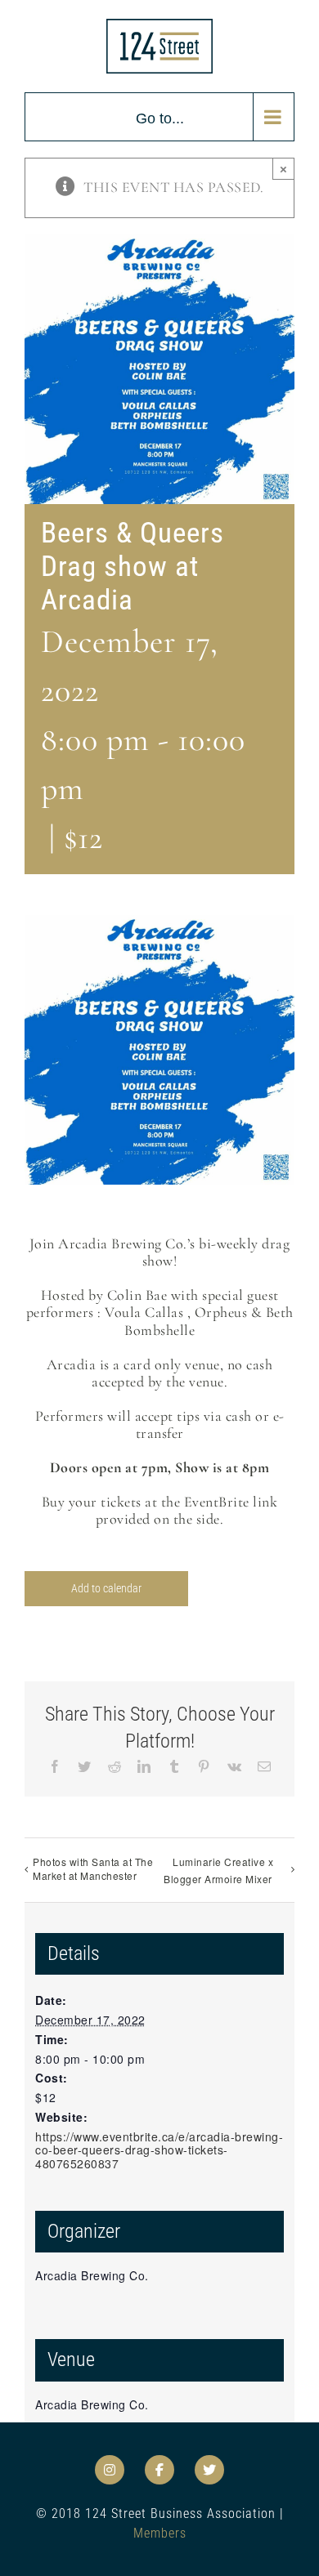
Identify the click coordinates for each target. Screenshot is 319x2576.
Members (160, 2533)
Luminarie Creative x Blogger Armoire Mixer (218, 1870)
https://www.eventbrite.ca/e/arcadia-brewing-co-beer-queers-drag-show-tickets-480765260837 (159, 2150)
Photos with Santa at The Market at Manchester (93, 1868)
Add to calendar (106, 1588)
